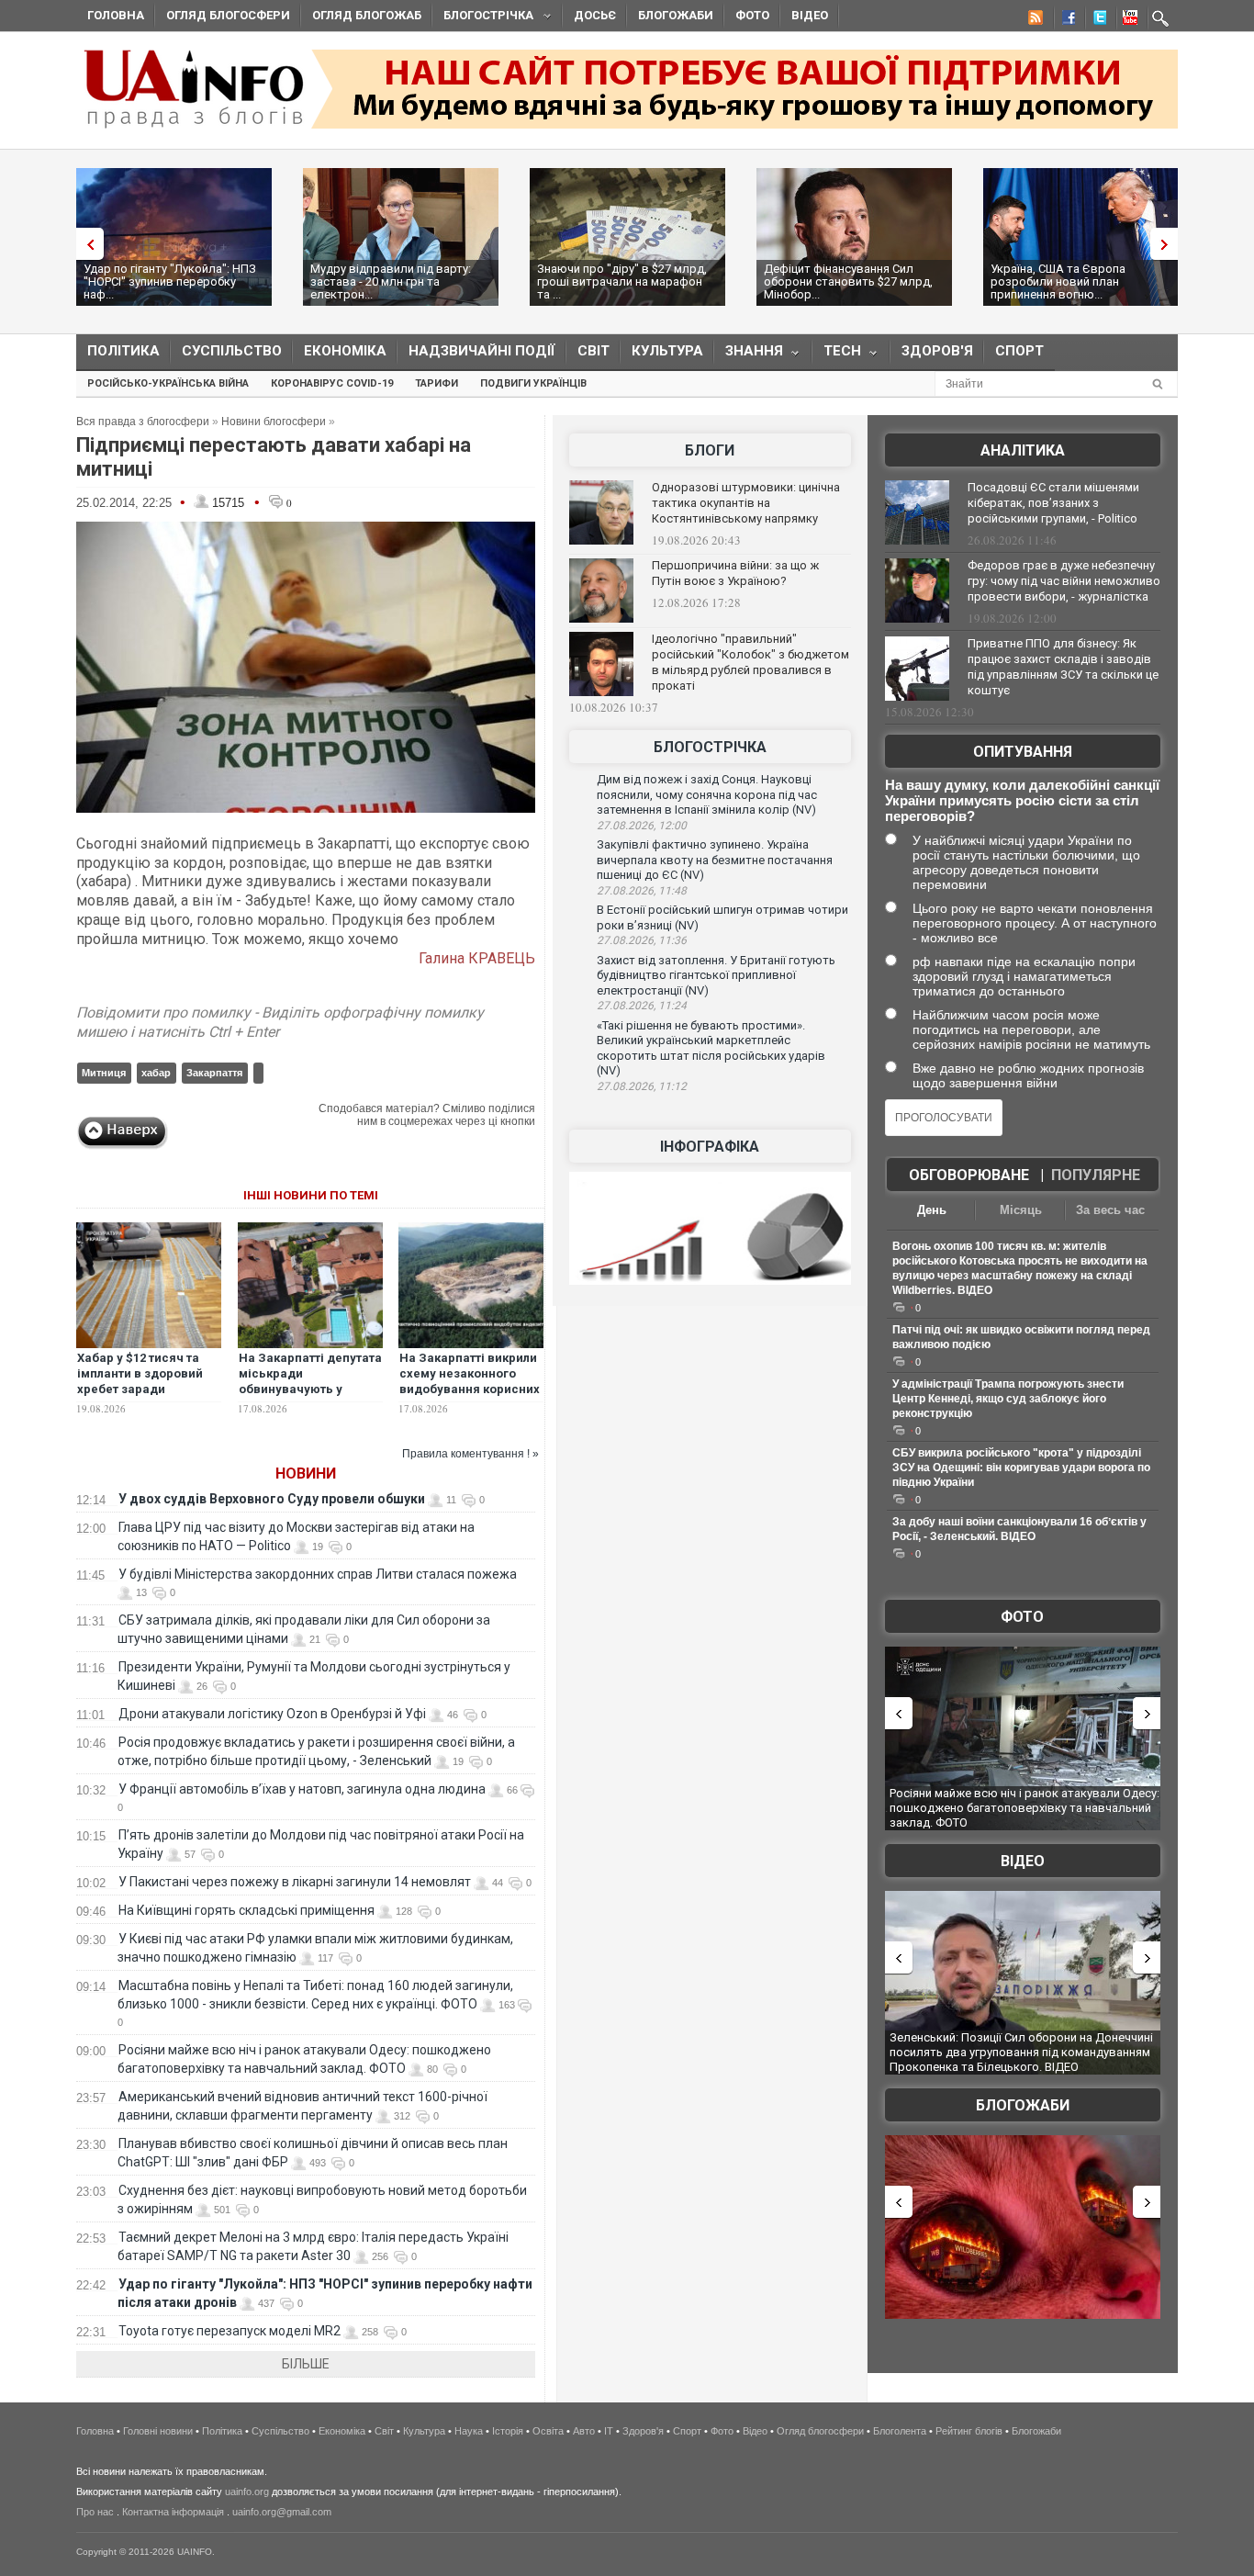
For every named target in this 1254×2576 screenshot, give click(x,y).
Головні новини (158, 2431)
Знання (749, 355)
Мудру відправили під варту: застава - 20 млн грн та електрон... (391, 281)
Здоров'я (937, 351)
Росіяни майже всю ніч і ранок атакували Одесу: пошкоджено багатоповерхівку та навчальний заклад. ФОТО (1024, 1807)
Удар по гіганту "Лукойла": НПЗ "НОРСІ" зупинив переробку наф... (170, 281)
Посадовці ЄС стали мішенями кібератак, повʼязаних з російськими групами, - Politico (1053, 503)
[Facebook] (1065, 20)
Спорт (1019, 351)
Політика (123, 351)
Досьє (595, 15)
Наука (469, 2431)
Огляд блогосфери (228, 15)
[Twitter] (1096, 20)
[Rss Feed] (1034, 20)
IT (609, 2431)
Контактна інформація (173, 2512)
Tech (837, 355)
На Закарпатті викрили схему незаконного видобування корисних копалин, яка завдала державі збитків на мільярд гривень (470, 1397)
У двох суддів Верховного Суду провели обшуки (272, 1499)
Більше (306, 2364)
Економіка (345, 351)
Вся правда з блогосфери (143, 422)
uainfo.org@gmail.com (282, 2512)
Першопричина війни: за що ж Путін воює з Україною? (735, 573)
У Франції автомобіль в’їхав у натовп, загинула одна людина (302, 1789)
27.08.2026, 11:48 (642, 891)
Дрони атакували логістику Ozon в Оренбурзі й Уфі (272, 1714)
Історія (508, 2431)
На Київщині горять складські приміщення (246, 1910)
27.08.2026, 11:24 (642, 1006)
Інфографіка (710, 1147)
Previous (85, 244)
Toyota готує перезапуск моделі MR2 (230, 2331)
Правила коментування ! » (470, 1454)
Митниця (104, 1073)
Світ (593, 351)
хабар (156, 1073)
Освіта (548, 2431)
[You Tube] (1127, 20)
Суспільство (232, 351)
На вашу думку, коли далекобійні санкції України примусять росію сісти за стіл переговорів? (1022, 800)
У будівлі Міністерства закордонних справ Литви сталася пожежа (318, 1574)
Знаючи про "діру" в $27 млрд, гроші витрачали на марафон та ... (622, 281)
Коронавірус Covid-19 (332, 383)
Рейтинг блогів (969, 2431)
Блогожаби (676, 15)
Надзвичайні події (482, 351)
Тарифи (437, 383)
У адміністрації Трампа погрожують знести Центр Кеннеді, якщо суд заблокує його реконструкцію (1008, 1399)
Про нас (95, 2512)
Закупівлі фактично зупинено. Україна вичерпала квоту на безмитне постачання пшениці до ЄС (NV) (715, 860)
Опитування (1023, 752)
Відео (810, 15)
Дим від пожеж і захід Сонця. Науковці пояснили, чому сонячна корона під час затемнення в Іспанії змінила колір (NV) (707, 794)
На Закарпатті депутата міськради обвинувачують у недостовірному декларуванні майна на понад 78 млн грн (310, 1397)
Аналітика (1023, 450)
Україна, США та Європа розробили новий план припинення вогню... (1058, 281)
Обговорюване (969, 1175)
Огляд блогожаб (367, 15)
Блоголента (900, 2431)
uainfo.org (247, 2492)
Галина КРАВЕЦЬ (477, 958)
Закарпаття (214, 1073)
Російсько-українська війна (168, 383)
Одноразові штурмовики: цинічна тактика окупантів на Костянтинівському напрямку (746, 503)
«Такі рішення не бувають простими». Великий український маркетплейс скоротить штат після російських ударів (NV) (711, 1048)
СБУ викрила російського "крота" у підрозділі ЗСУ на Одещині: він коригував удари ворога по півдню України (1021, 1468)
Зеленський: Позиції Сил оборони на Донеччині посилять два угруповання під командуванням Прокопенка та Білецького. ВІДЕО (1021, 2052)
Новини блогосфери (274, 422)
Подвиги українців (533, 383)
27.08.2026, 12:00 (642, 826)
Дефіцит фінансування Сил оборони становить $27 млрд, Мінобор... (848, 281)
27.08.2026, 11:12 (642, 1086)
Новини (306, 1474)
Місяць (1021, 1210)
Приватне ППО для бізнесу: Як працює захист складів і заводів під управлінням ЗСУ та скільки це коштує (1063, 667)
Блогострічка (483, 18)
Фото (752, 15)
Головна (116, 15)
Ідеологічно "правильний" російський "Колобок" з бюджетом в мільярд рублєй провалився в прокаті (750, 662)
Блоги (710, 450)
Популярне (1096, 1175)
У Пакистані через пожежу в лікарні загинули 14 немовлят (295, 1882)
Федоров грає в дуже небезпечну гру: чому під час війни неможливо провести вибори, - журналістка (1064, 581)
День (932, 1210)
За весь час (1110, 1210)
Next (1169, 244)
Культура (667, 351)
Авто (584, 2431)
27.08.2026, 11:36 (642, 940)
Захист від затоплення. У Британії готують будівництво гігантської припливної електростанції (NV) (716, 975)
